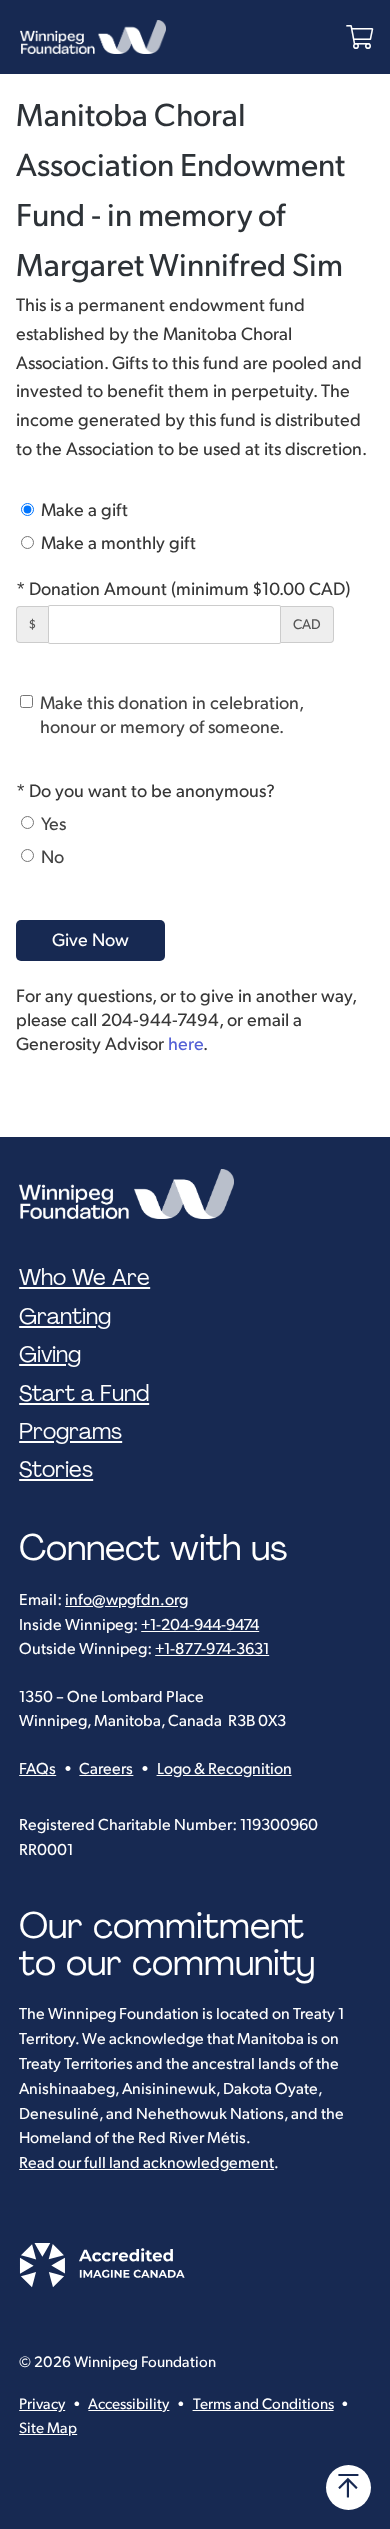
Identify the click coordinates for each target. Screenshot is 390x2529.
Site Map (48, 2428)
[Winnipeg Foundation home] (131, 1194)
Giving (50, 1355)
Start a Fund (84, 1394)
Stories (56, 1470)
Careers (106, 1769)
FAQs (37, 1769)
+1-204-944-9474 (200, 1625)
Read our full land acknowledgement (146, 2163)
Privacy (42, 2404)
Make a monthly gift (116, 543)
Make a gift (82, 510)
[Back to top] (348, 2487)
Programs (70, 1432)
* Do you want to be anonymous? (145, 791)
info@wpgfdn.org (126, 1600)
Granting (65, 1317)
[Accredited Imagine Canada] (102, 2282)
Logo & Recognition (224, 1769)
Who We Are (84, 1278)
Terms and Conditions (263, 2404)
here (185, 1044)
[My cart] (359, 37)
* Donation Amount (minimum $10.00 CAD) (183, 589)
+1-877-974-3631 (212, 1649)
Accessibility (128, 2404)
